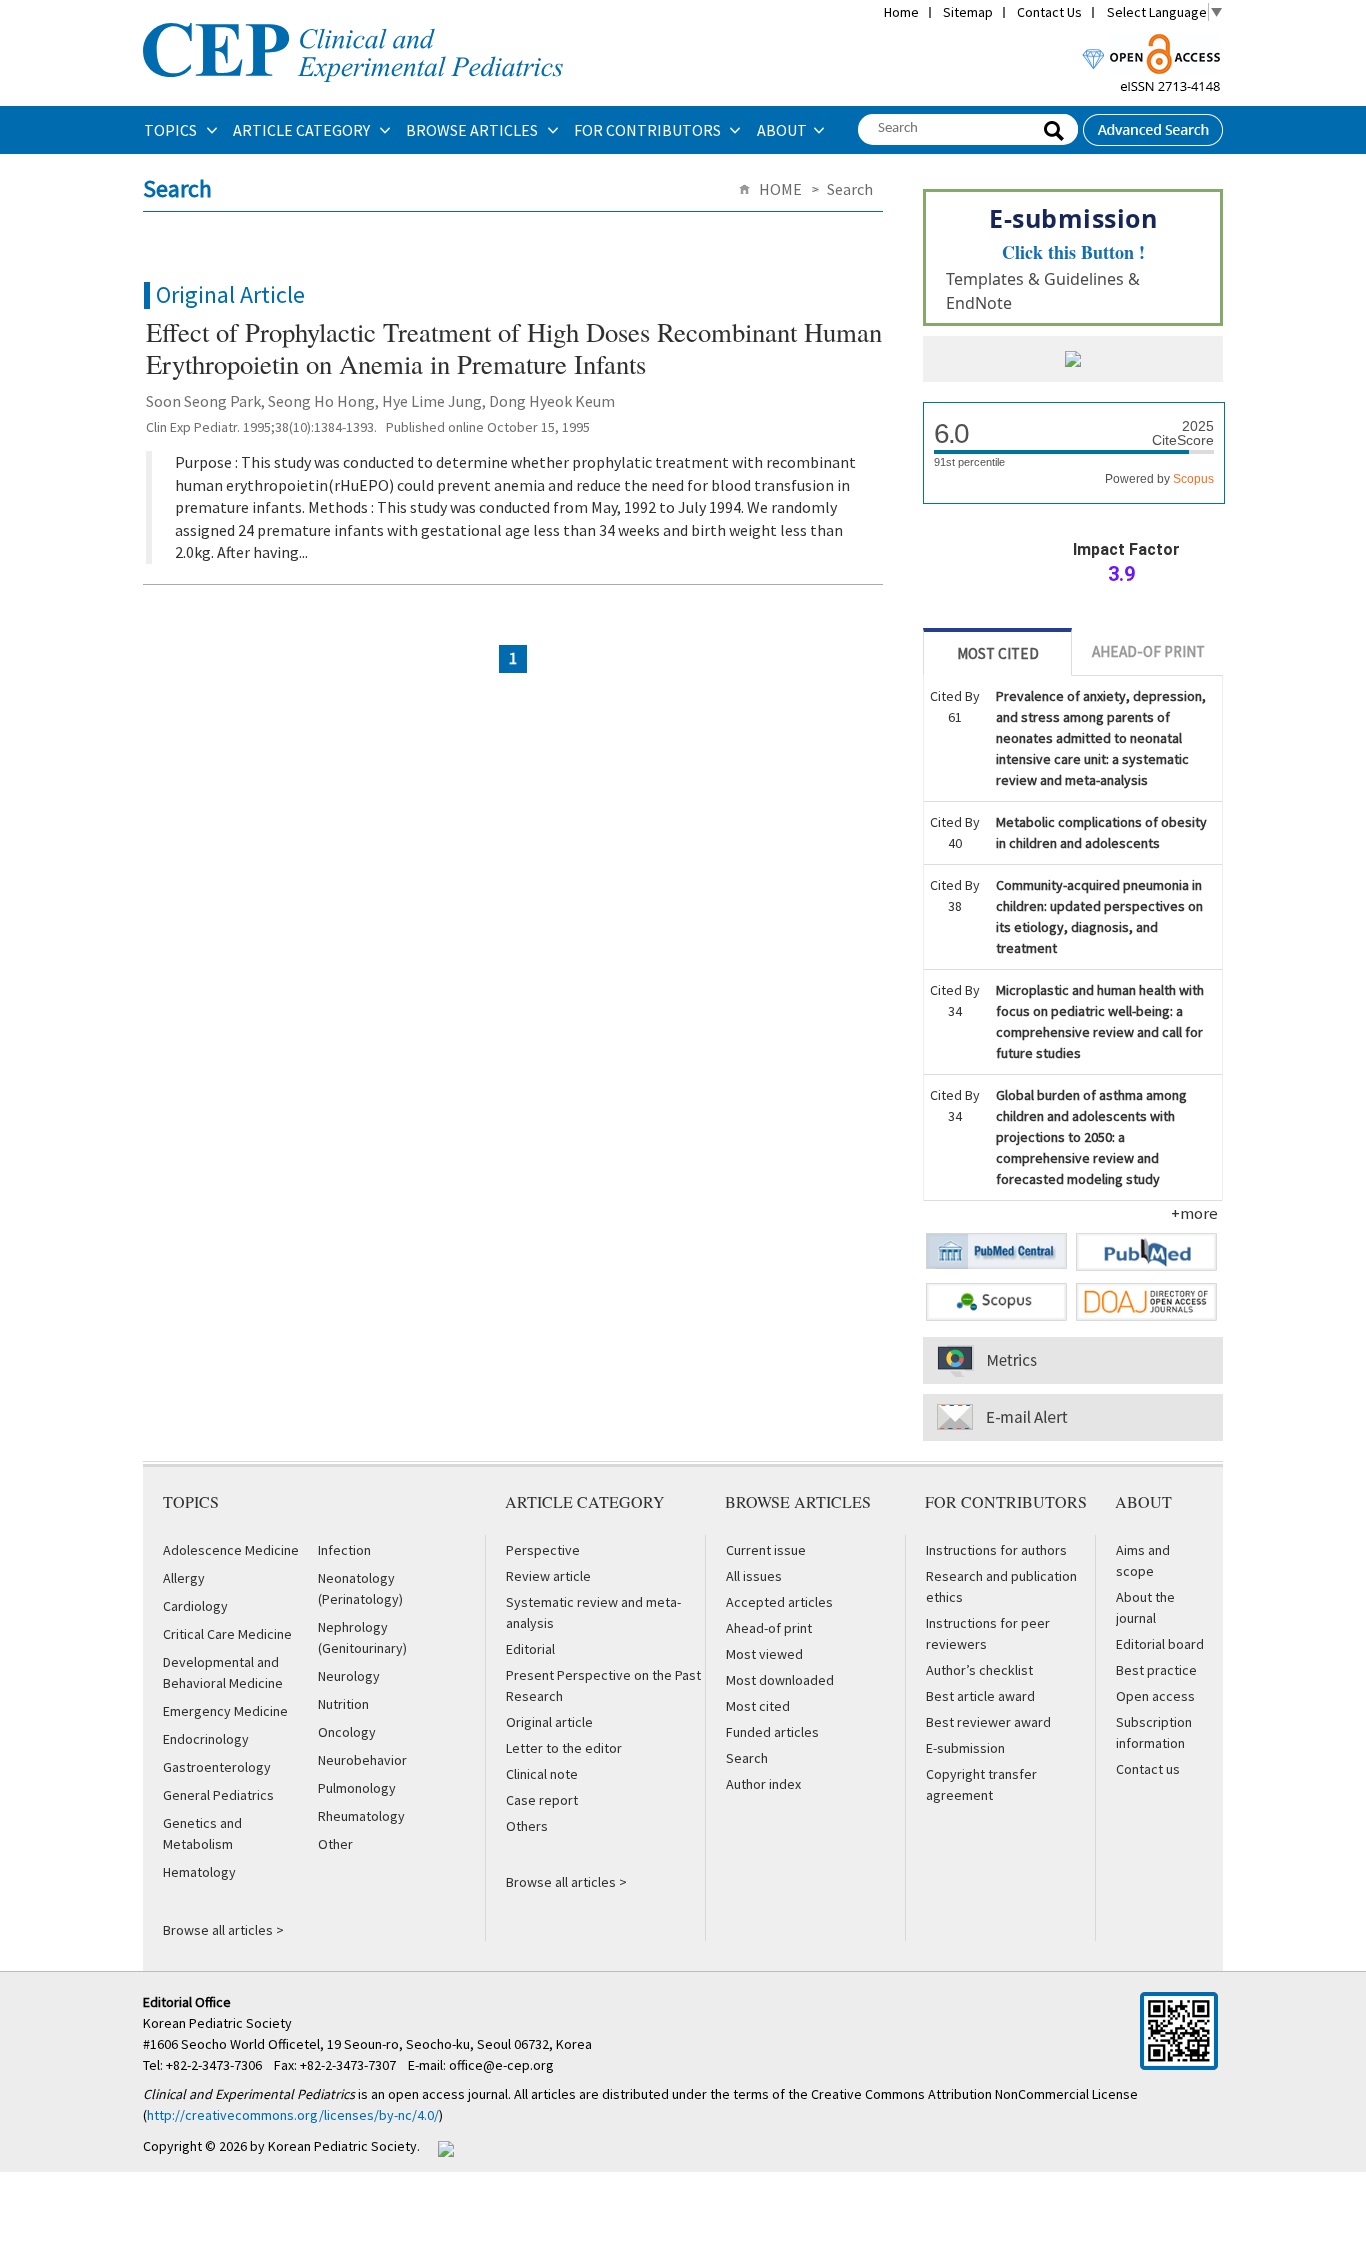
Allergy (184, 1578)
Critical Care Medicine (227, 1634)
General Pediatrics (218, 1795)
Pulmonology (357, 1788)
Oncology (347, 1732)
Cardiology (195, 1606)
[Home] (353, 21)
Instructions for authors (996, 1550)
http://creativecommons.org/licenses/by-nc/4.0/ (293, 2115)
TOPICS (172, 130)
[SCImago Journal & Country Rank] (1073, 361)
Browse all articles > (223, 1930)
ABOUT (782, 130)
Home (901, 12)
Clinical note (542, 1774)
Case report (542, 1800)
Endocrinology (206, 1739)
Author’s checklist (979, 1670)
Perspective (543, 1550)
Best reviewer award (988, 1722)
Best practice (1156, 1670)
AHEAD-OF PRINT (1148, 651)
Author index (763, 1784)
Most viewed (764, 1654)
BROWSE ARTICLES (473, 130)
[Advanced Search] (1153, 124)
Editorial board (1160, 1644)
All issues (754, 1576)
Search (747, 1758)
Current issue (766, 1550)
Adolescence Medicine (231, 1550)
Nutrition (343, 1704)
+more (1194, 1213)
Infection (344, 1550)
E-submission (965, 1748)
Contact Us (1049, 12)
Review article (548, 1576)
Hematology (199, 1872)
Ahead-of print (769, 1628)
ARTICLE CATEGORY (303, 130)
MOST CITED (998, 653)
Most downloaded (780, 1680)
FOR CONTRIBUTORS (649, 130)
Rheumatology (361, 1816)
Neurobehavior (362, 1760)
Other (335, 1844)
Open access (1155, 1696)
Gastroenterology (217, 1767)
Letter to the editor (564, 1748)
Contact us (1148, 1769)
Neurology (349, 1676)
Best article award (980, 1696)
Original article (549, 1722)
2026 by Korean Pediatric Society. (319, 2146)
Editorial (530, 1649)
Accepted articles (779, 1602)
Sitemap (968, 12)
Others (527, 1826)
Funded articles (772, 1732)
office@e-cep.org (503, 2065)
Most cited (758, 1706)
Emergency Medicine (225, 1711)
